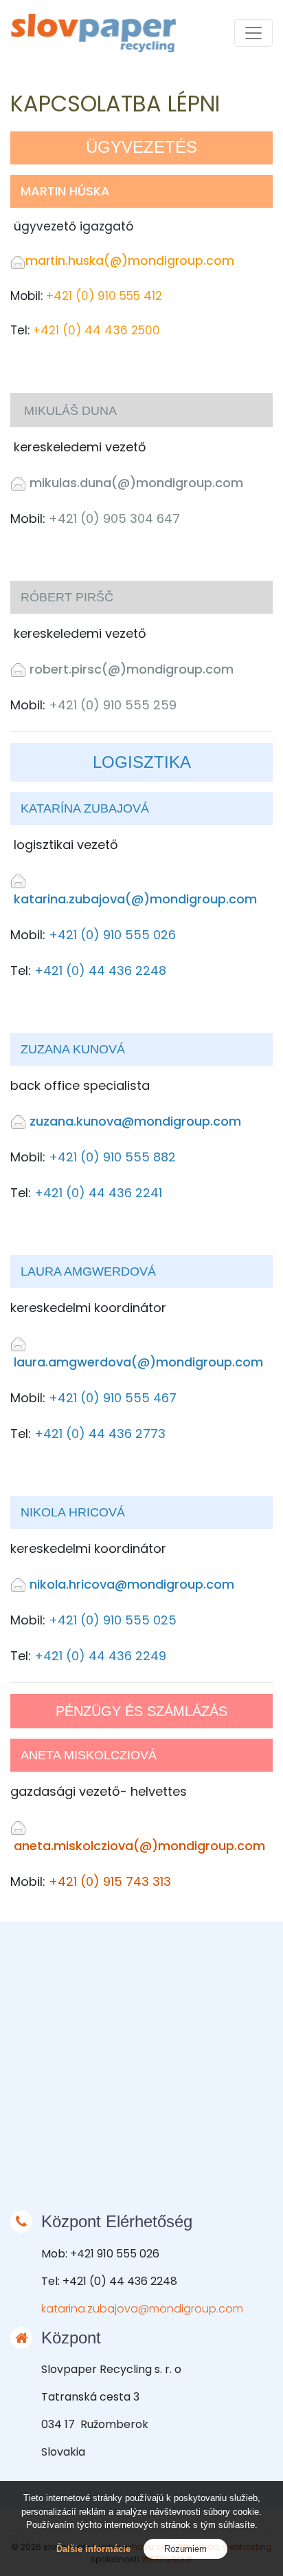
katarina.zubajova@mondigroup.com (142, 2309)
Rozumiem (185, 2549)
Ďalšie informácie (93, 2549)
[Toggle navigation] (253, 33)
